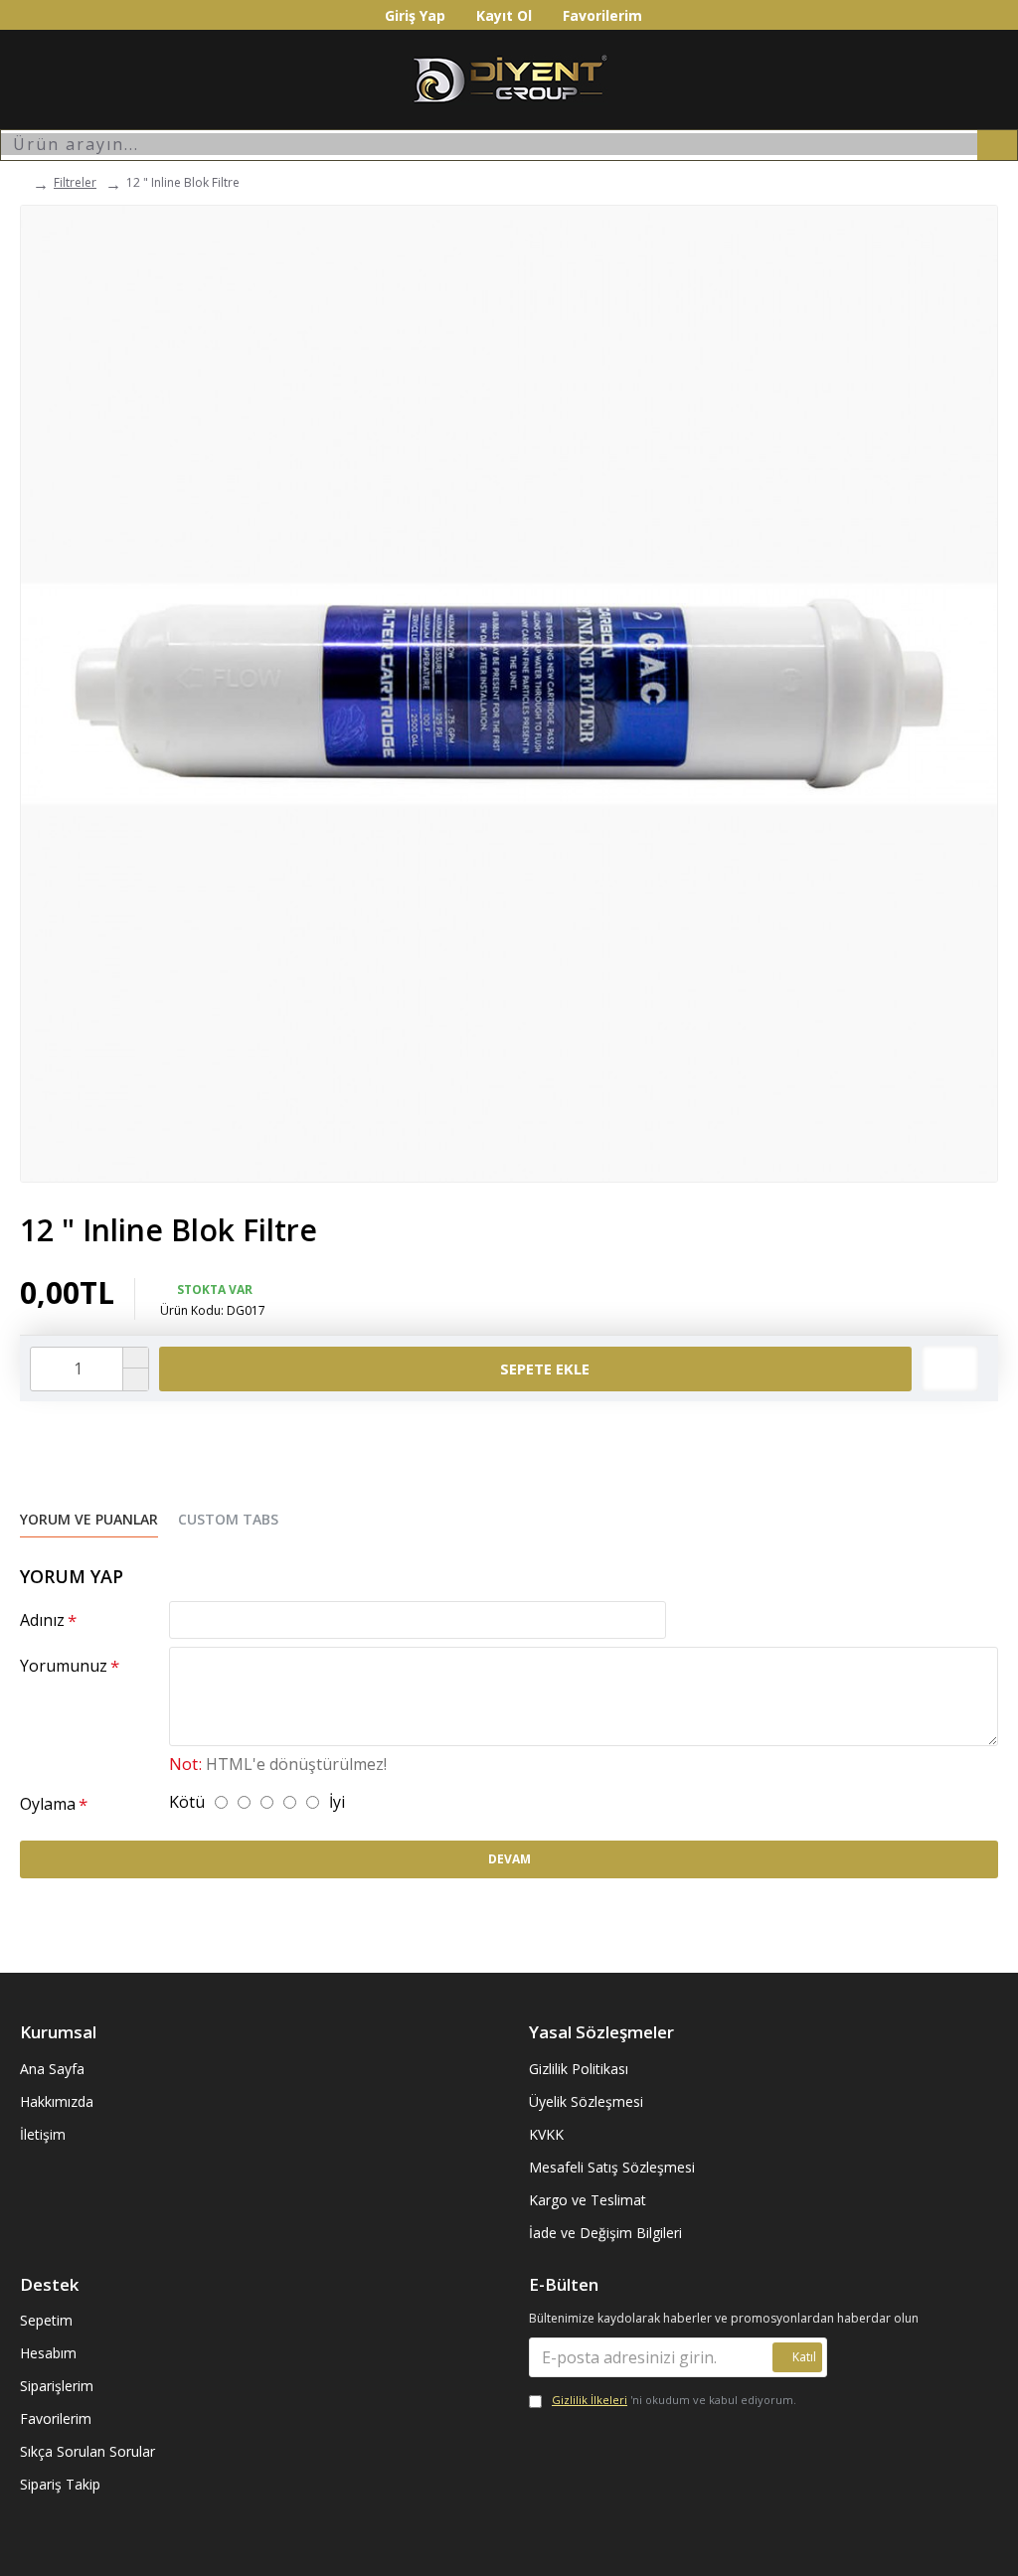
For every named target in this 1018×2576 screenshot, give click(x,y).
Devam (509, 1859)
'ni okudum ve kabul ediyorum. (674, 2400)
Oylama (48, 1804)
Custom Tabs (228, 1520)
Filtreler (75, 182)
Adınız (42, 1620)
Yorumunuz (64, 1666)
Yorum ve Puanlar (89, 1520)
